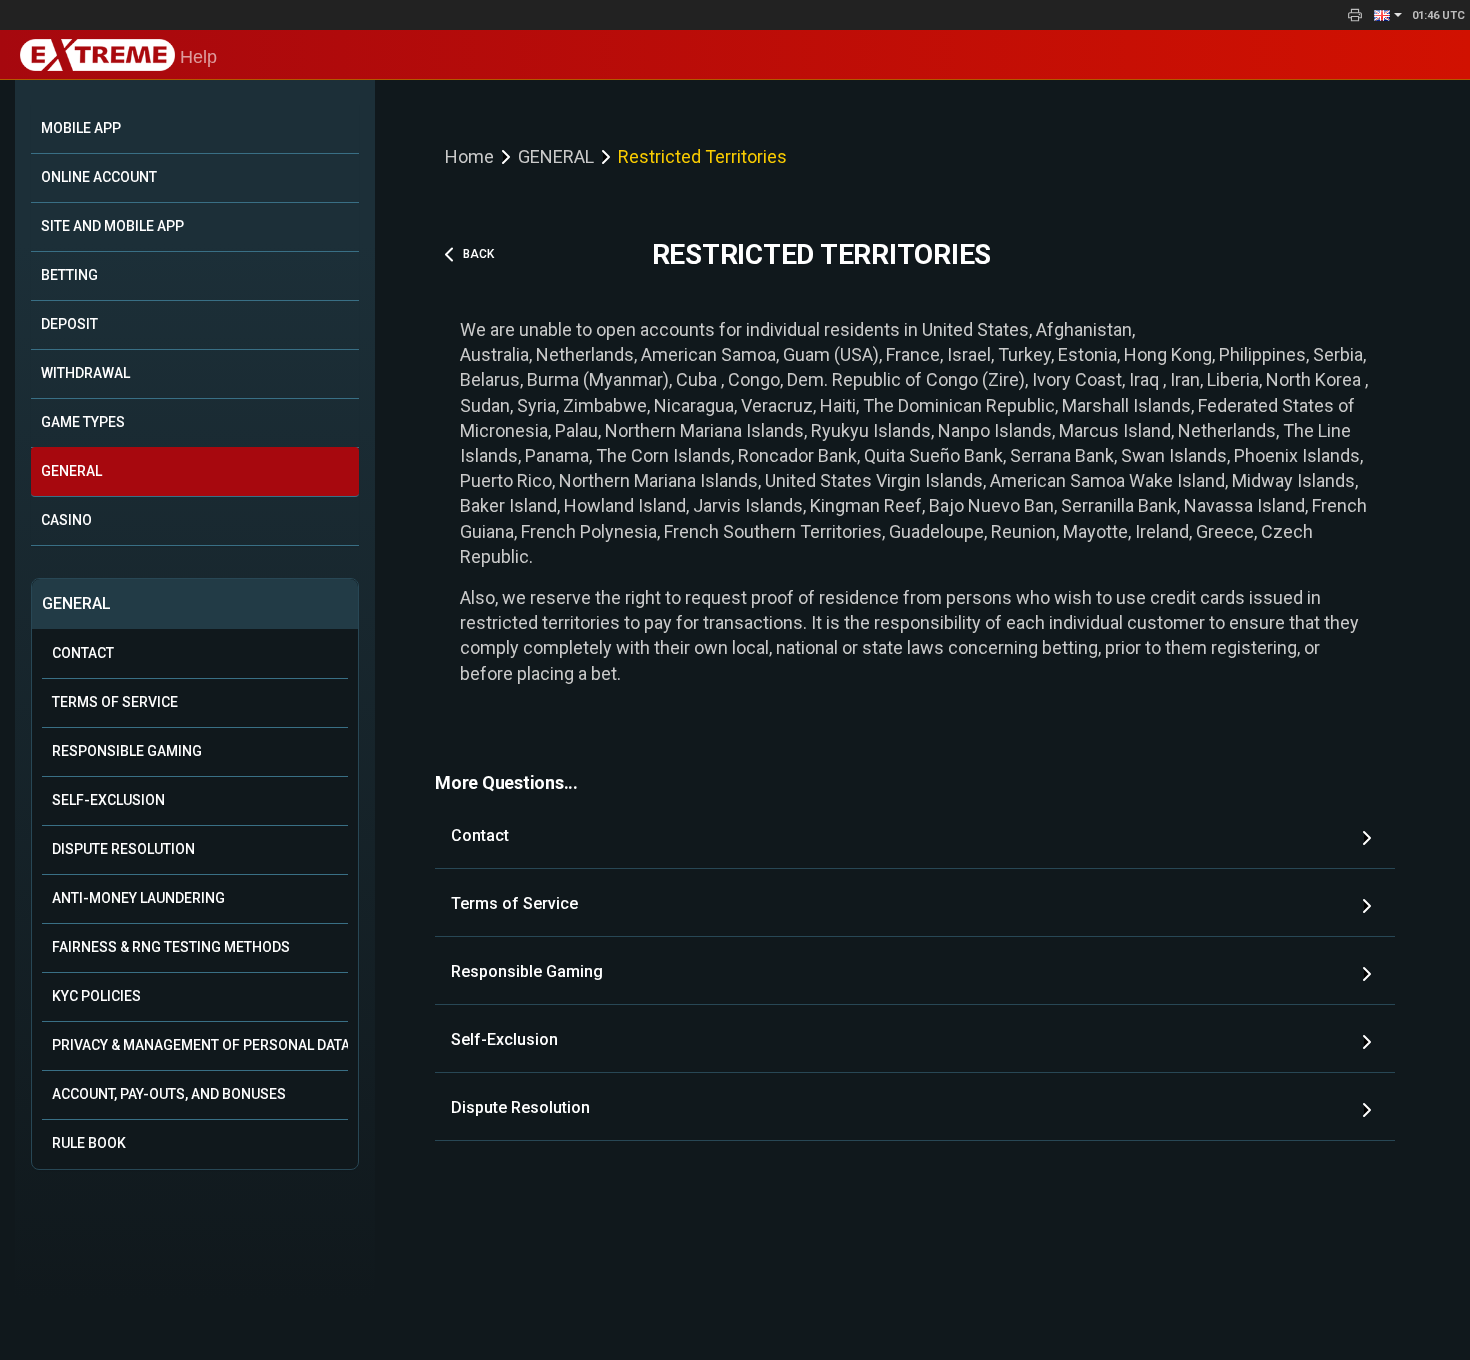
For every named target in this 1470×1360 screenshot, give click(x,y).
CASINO (66, 520)
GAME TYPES (83, 422)
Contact (83, 653)
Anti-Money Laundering (138, 898)
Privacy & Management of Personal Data (200, 1045)
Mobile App (81, 128)
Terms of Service (115, 702)
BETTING (69, 275)
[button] (1388, 15)
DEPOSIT (69, 324)
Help (196, 57)
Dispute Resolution (123, 849)
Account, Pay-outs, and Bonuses (169, 1094)
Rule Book (89, 1143)
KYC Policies (96, 996)
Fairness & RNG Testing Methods (171, 947)
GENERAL (71, 471)
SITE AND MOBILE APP (112, 226)
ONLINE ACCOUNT (99, 177)
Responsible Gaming (127, 751)
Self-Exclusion (108, 800)
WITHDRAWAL (85, 373)
